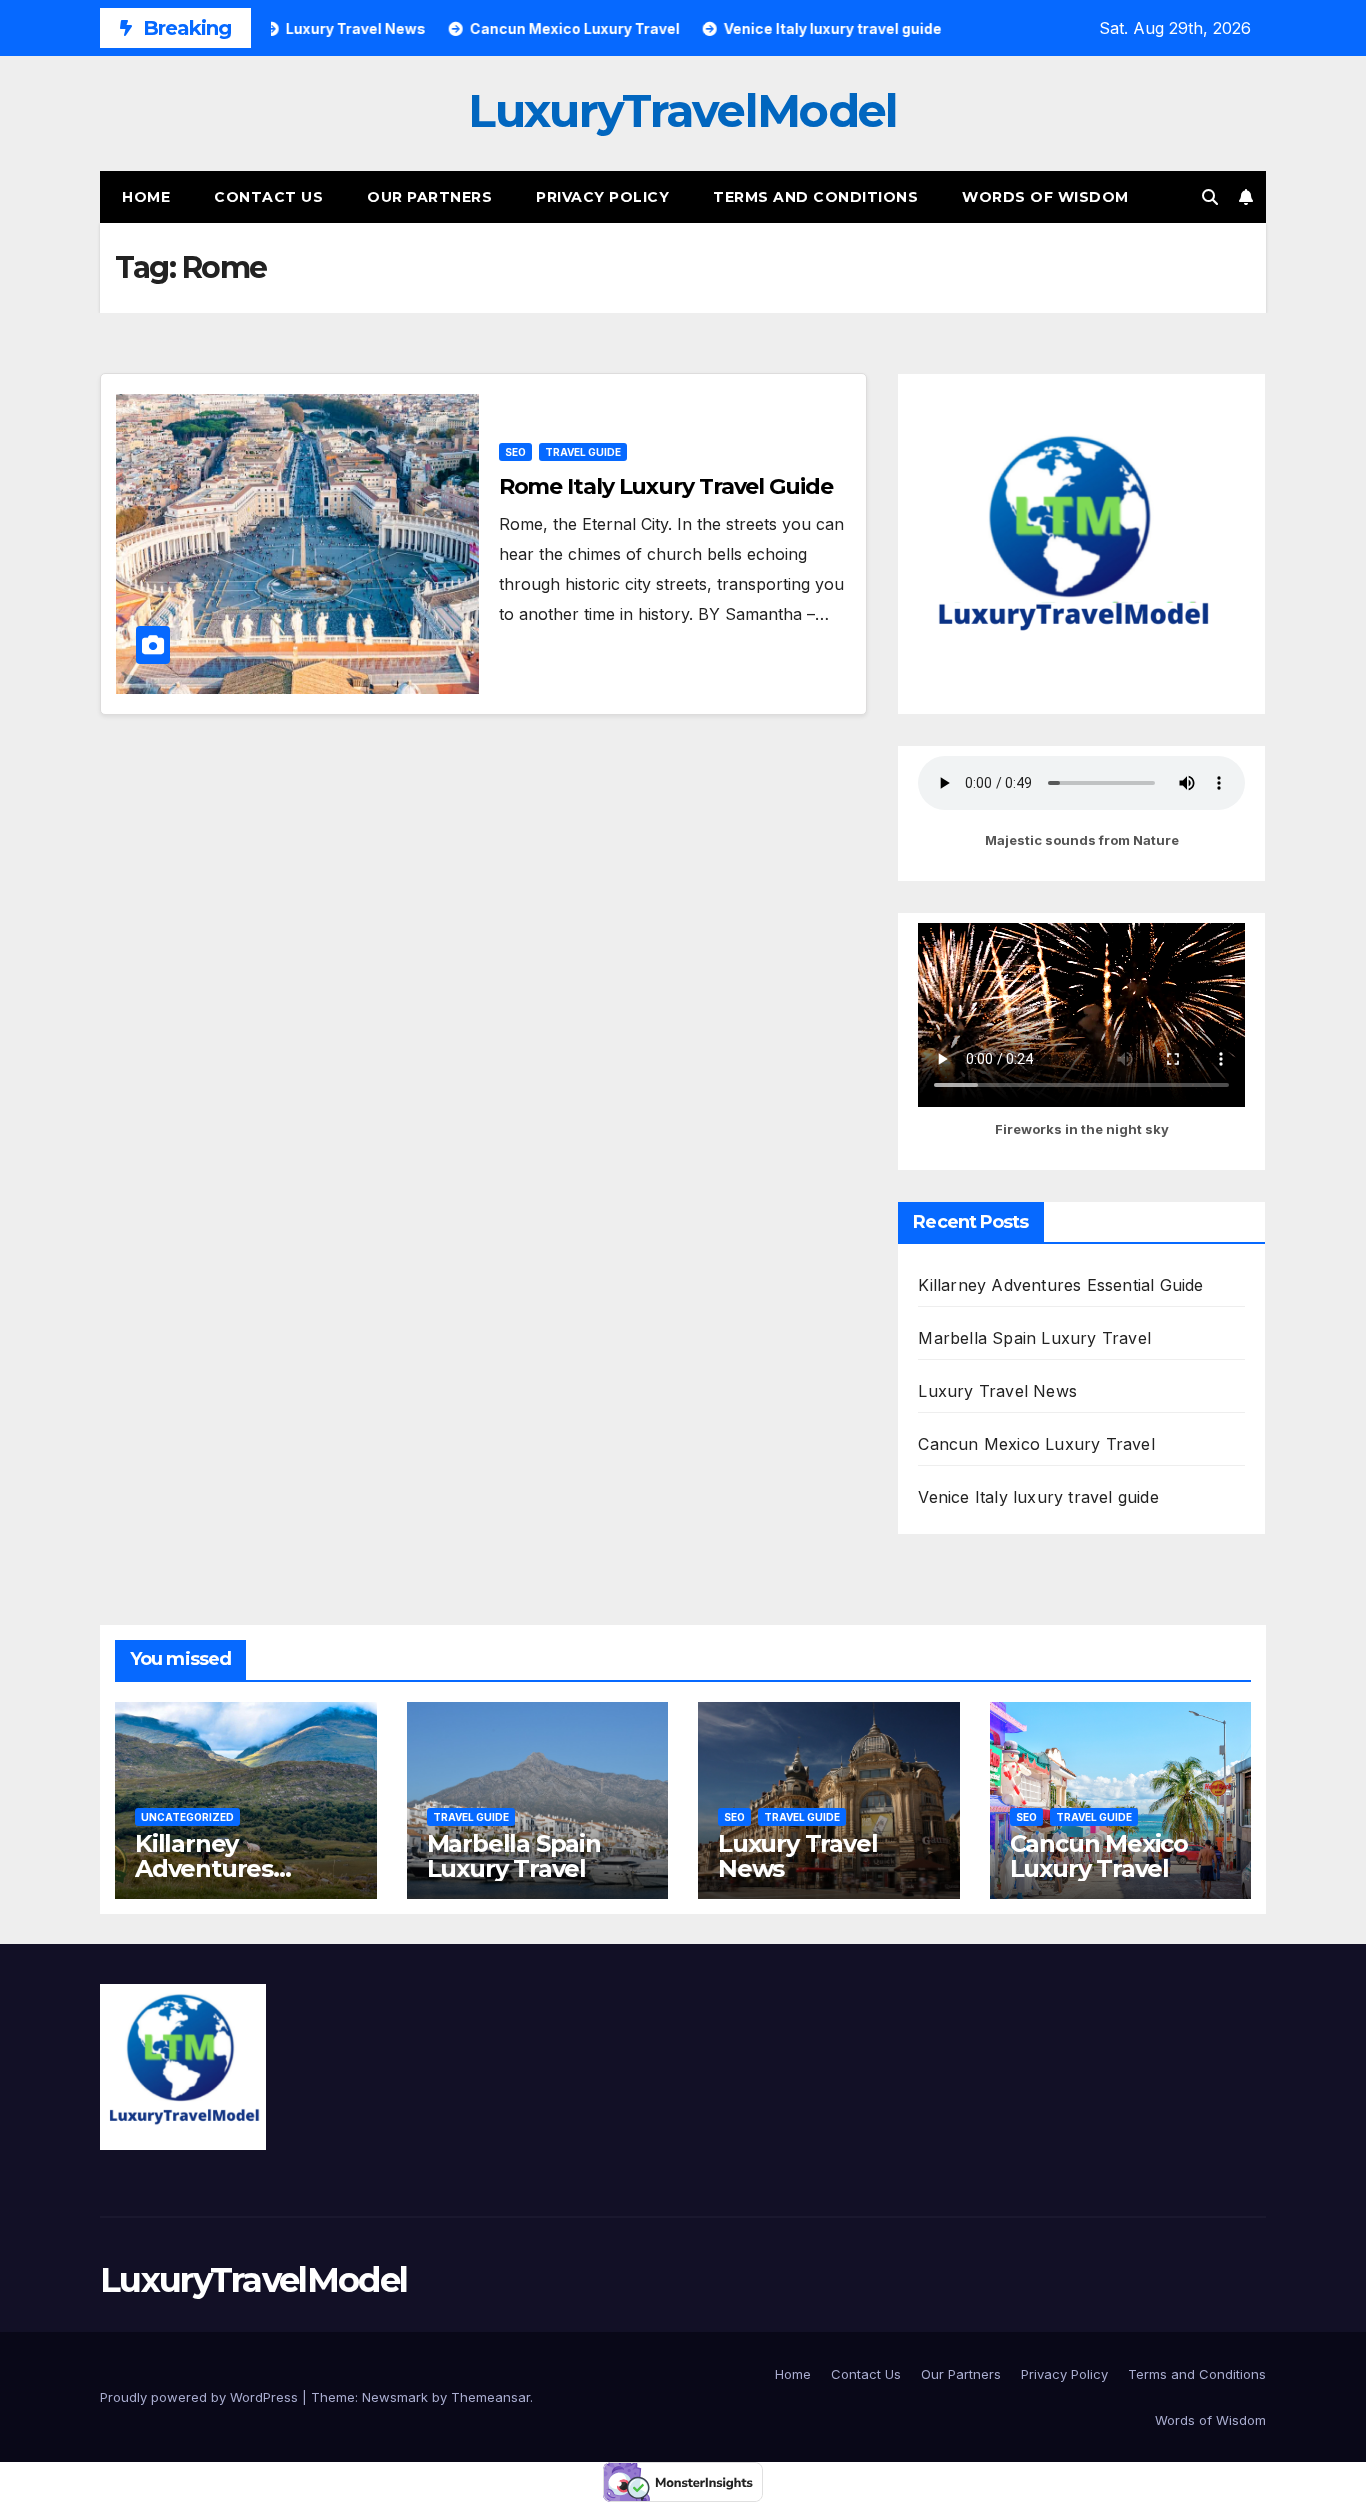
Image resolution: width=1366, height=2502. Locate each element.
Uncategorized (187, 1817)
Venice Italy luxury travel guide (1038, 1497)
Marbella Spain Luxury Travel (1034, 1338)
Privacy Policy (602, 197)
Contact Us (268, 197)
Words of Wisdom (1045, 197)
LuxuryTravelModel (682, 110)
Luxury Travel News (997, 1391)
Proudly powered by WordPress (201, 2397)
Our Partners (429, 197)
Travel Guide (583, 452)
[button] (1210, 197)
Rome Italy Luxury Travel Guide (666, 486)
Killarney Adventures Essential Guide (1060, 1285)
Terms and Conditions (815, 197)
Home (146, 197)
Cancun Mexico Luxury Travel (1036, 1444)
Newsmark (395, 2397)
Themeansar (490, 2397)
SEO (515, 452)
